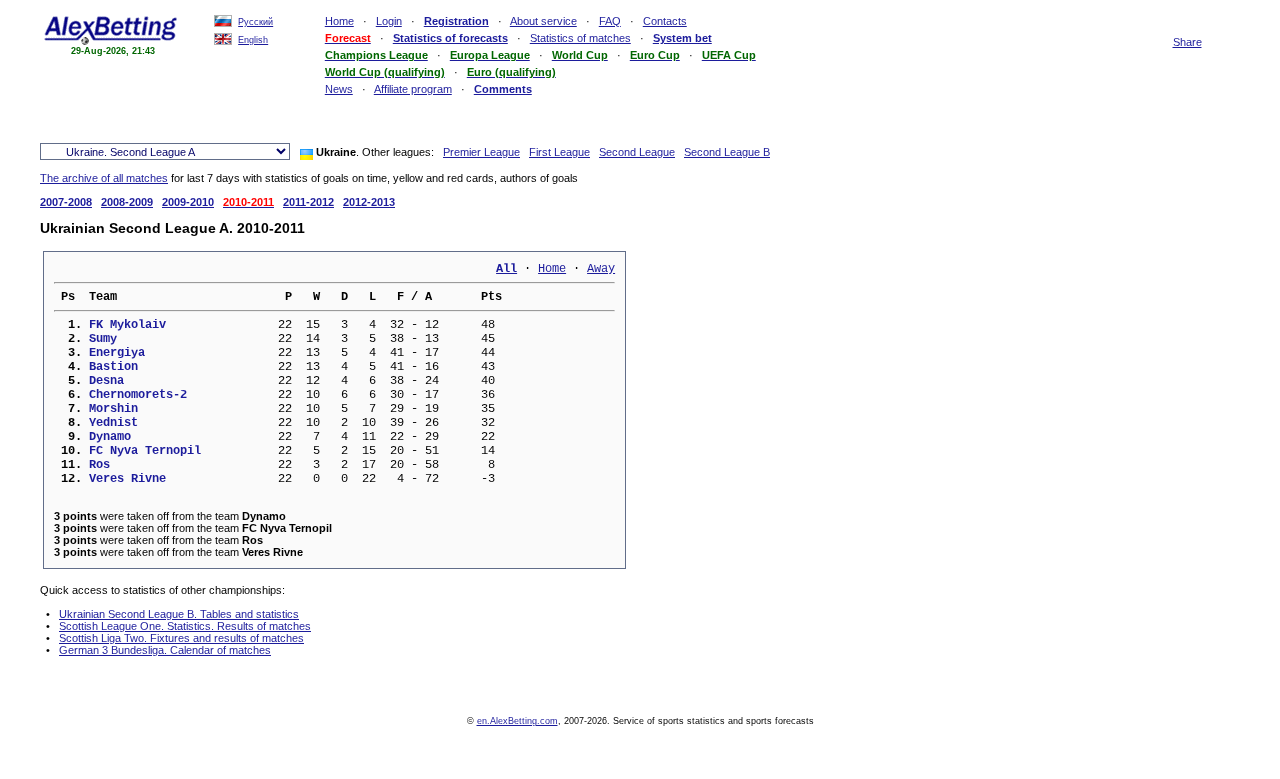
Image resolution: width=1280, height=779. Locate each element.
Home (339, 21)
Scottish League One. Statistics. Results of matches (185, 626)
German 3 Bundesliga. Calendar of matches (165, 650)
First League (559, 152)
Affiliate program (413, 89)
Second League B (727, 152)
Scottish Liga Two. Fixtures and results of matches (181, 638)
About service (543, 21)
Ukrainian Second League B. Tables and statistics (179, 614)
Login (389, 21)
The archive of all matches (104, 178)
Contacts (665, 21)
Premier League (481, 152)
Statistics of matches (580, 38)
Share (1187, 42)
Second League (637, 152)
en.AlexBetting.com (517, 721)
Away (601, 269)
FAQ (610, 21)
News (339, 89)
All (506, 269)
